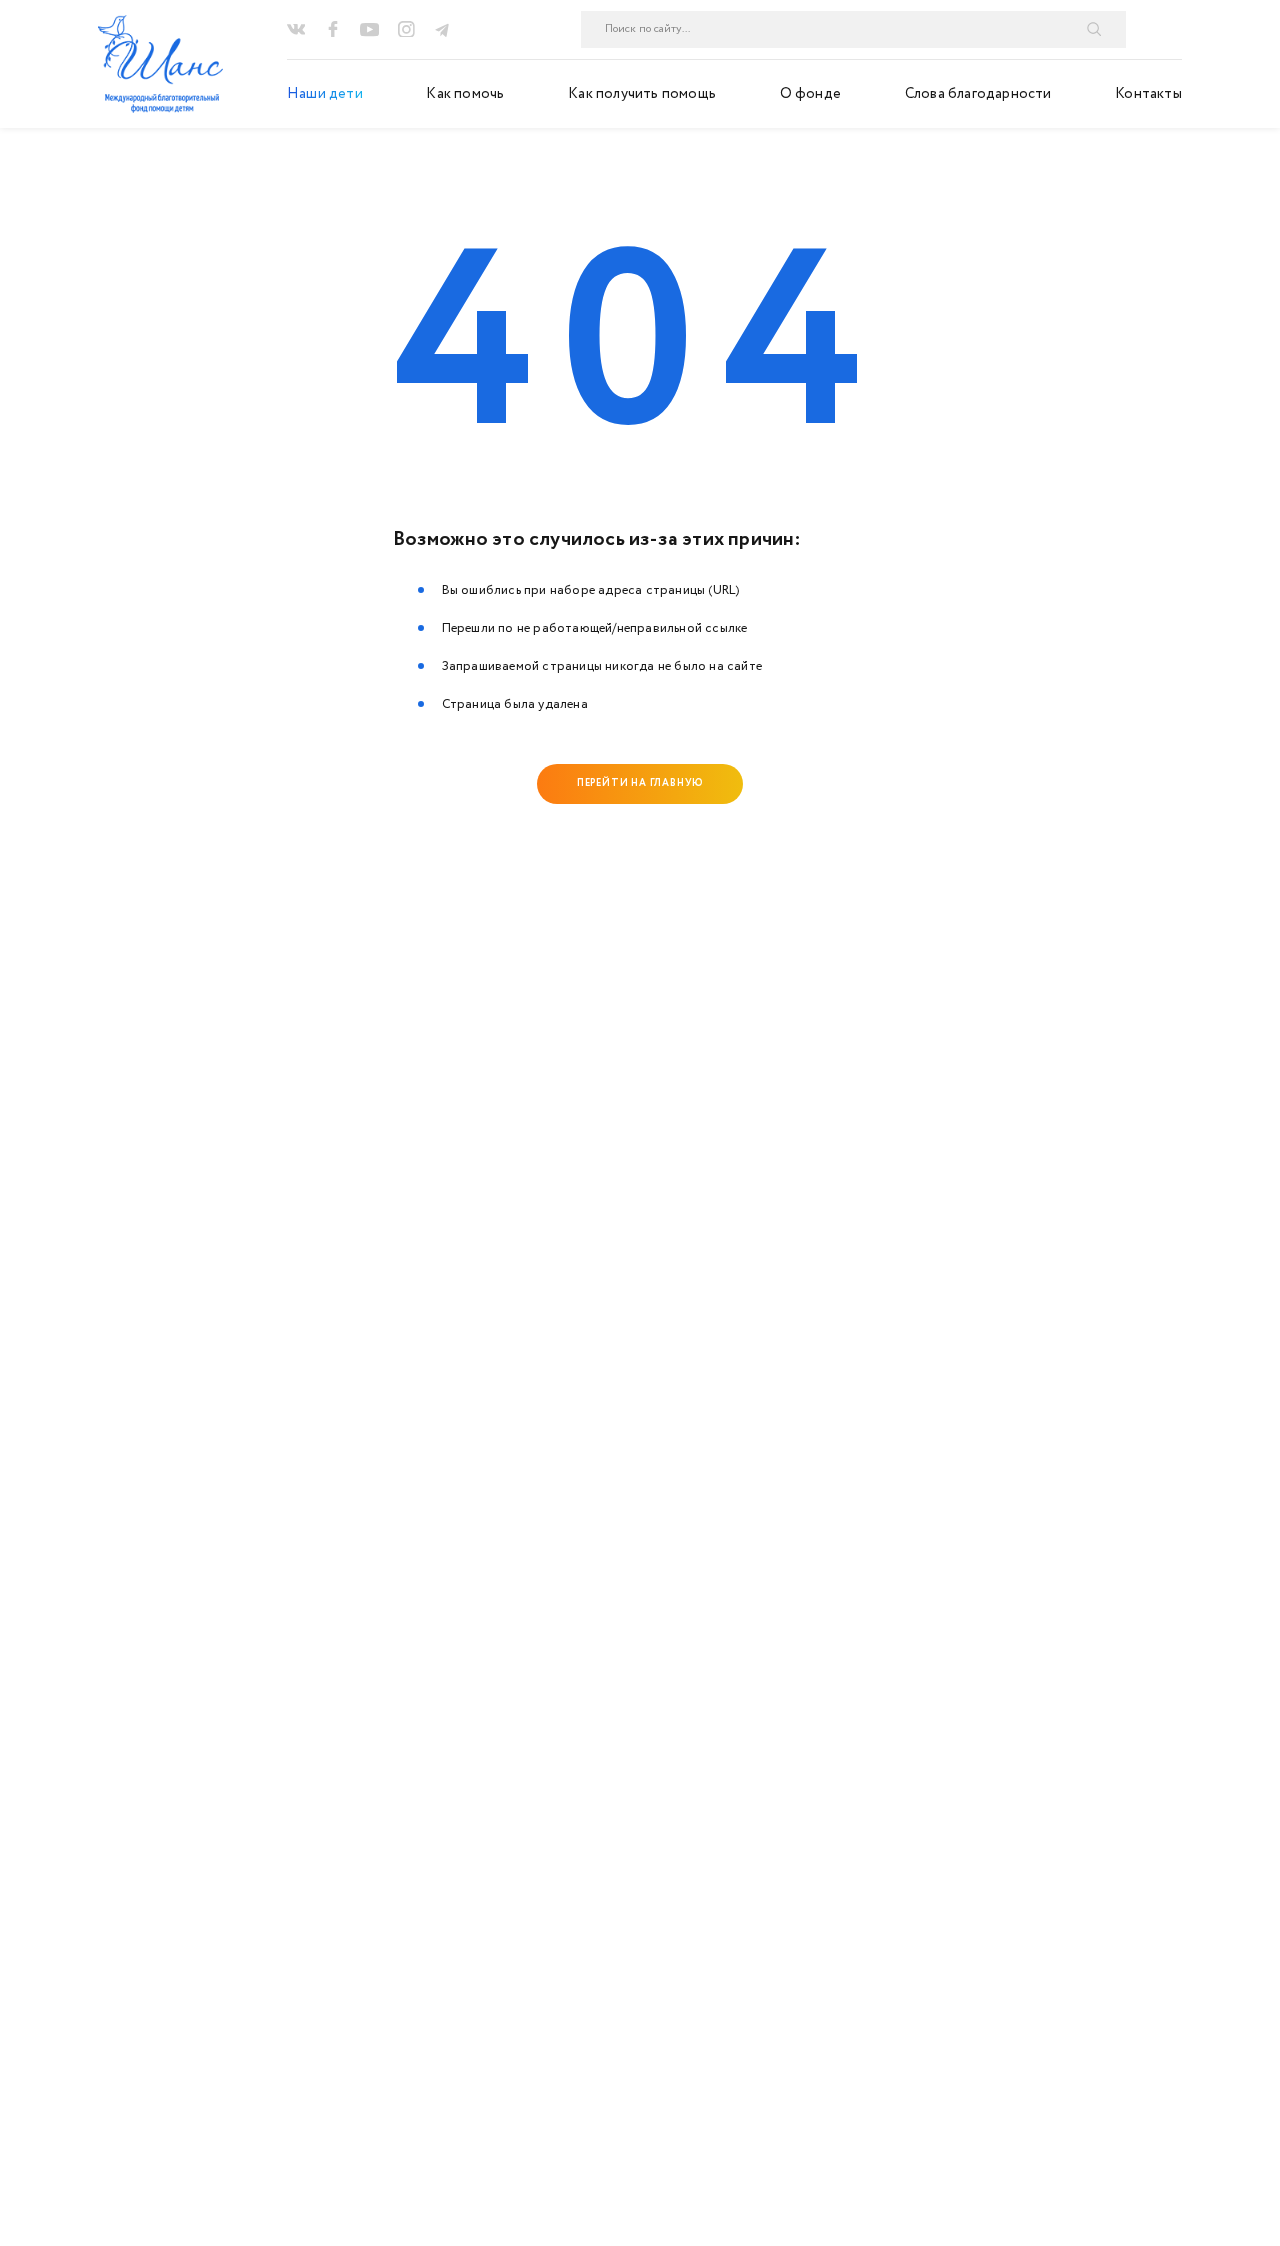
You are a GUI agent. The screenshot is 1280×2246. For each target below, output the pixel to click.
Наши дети (325, 94)
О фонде (810, 94)
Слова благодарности (978, 94)
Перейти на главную (640, 783)
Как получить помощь (642, 94)
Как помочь (465, 94)
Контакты (1148, 94)
